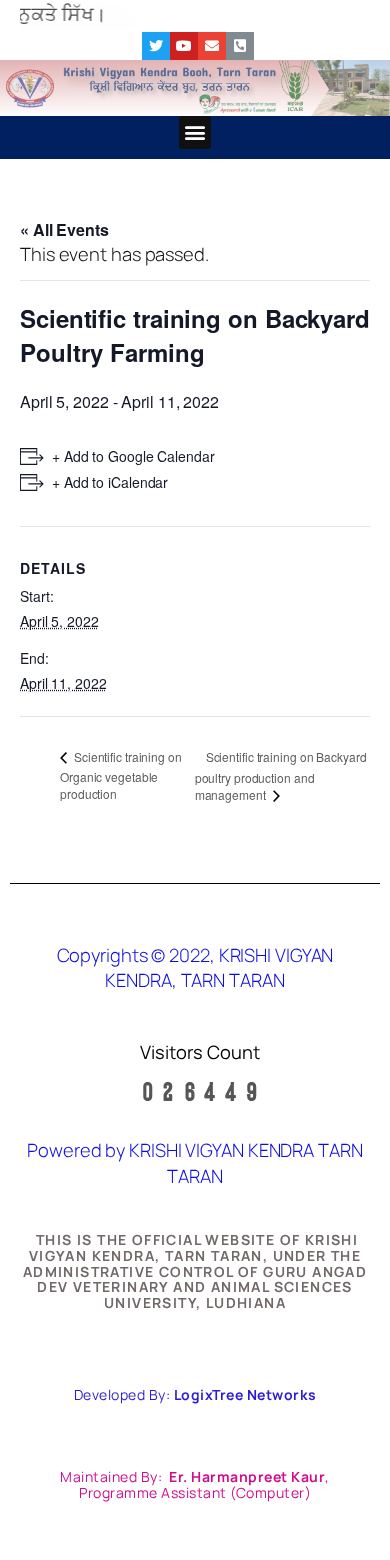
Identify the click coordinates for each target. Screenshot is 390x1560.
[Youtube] (184, 46)
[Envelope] (212, 46)
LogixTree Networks (245, 1394)
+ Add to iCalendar (110, 482)
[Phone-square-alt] (240, 46)
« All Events (64, 229)
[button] (195, 132)
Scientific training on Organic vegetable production (121, 775)
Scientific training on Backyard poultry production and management (281, 776)
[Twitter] (156, 46)
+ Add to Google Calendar (133, 456)
